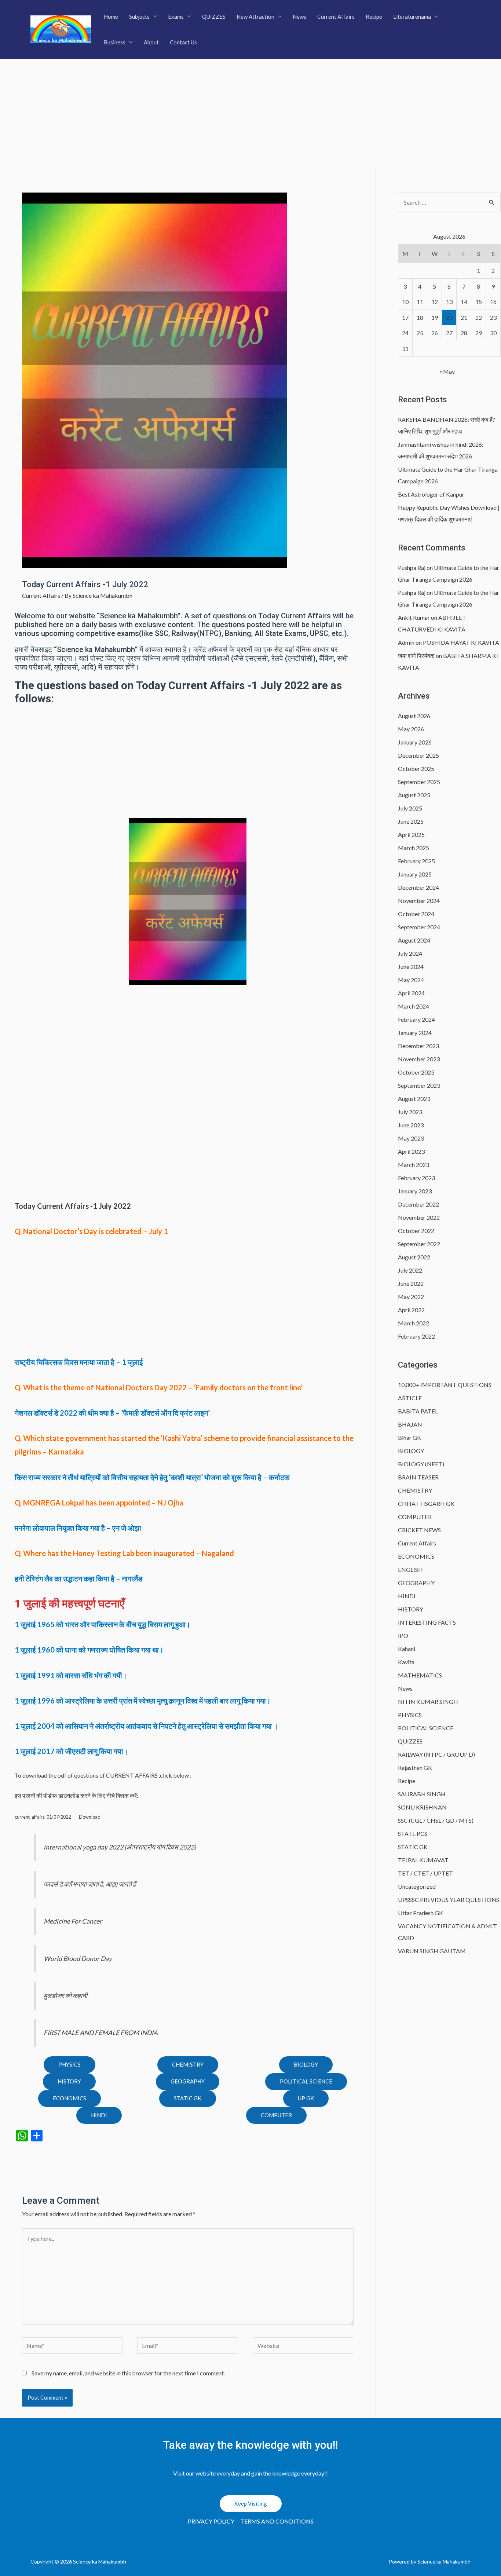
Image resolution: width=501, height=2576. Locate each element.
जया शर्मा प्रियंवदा (416, 656)
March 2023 (414, 1165)
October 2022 (416, 1231)
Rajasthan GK (415, 1768)
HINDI (407, 1596)
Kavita (406, 1662)
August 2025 (414, 795)
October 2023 (416, 1072)
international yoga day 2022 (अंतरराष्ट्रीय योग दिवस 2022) (120, 1847)
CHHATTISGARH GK (426, 1503)
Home (111, 17)
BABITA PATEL (418, 1411)
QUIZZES (214, 17)
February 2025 (416, 861)
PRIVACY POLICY (211, 2521)
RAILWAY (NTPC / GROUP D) (436, 1754)
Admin (406, 642)
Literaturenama (412, 17)
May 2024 (411, 980)
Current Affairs (336, 17)
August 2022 (414, 1257)
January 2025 (415, 874)
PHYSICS (70, 2064)
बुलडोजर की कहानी (65, 1996)
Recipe (374, 17)
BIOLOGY (306, 2064)
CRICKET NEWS (419, 1530)
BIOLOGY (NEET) (421, 1464)
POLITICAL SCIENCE (306, 2081)
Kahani (407, 1649)
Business (115, 42)
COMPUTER (276, 2115)
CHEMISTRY (188, 2064)
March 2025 (414, 848)
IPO (403, 1635)
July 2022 (410, 1270)
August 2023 (414, 1099)
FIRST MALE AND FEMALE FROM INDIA (101, 2033)
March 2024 (414, 1006)
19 (435, 317)
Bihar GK (409, 1437)
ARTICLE (410, 1398)
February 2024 (416, 1019)
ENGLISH (410, 1569)
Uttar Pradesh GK (420, 1913)
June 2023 (411, 1125)
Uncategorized (417, 1886)
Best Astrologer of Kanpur (431, 494)
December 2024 (418, 887)
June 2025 (411, 821)
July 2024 (410, 953)
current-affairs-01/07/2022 (43, 1817)
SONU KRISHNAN (422, 1807)
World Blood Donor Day (78, 1959)
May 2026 (411, 729)
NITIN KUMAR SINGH (428, 1702)
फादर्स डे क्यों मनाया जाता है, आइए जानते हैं (90, 1884)
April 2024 (411, 993)
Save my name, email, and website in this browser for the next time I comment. (128, 2373)
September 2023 (419, 1085)
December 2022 (418, 1204)
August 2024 (414, 940)
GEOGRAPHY (188, 2081)
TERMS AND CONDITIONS (277, 2521)
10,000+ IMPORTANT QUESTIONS (445, 1385)
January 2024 (415, 1033)
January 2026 (415, 742)
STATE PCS (413, 1834)
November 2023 (419, 1059)
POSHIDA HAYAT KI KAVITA (461, 642)
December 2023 (418, 1046)
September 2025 (419, 782)
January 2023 (415, 1191)
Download (90, 1817)
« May (447, 371)
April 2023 (411, 1151)
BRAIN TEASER (418, 1477)
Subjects (139, 17)
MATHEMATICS (420, 1675)
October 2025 (416, 769)
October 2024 (416, 914)
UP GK (306, 2098)
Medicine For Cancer (73, 1921)
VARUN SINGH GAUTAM (432, 1951)
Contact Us (183, 42)
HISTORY (69, 2081)
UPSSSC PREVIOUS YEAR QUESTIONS (449, 1900)
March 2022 (414, 1323)
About (151, 42)
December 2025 (418, 755)
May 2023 (411, 1138)
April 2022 (411, 1310)
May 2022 (411, 1297)
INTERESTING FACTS (427, 1622)
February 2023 (416, 1178)
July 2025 (410, 808)
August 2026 (414, 716)
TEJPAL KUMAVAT (423, 1860)
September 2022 (419, 1244)
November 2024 (419, 901)
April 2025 (411, 835)
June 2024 (411, 967)
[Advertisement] (251, 114)
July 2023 (410, 1112)
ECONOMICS (70, 2098)
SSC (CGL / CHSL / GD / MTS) (436, 1820)
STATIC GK (188, 2098)
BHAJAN (410, 1424)
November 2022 (419, 1217)
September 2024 (419, 927)
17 (405, 317)
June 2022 (411, 1283)
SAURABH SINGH (422, 1794)
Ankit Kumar (414, 617)
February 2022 (416, 1336)
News (299, 17)
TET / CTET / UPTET (425, 1873)
